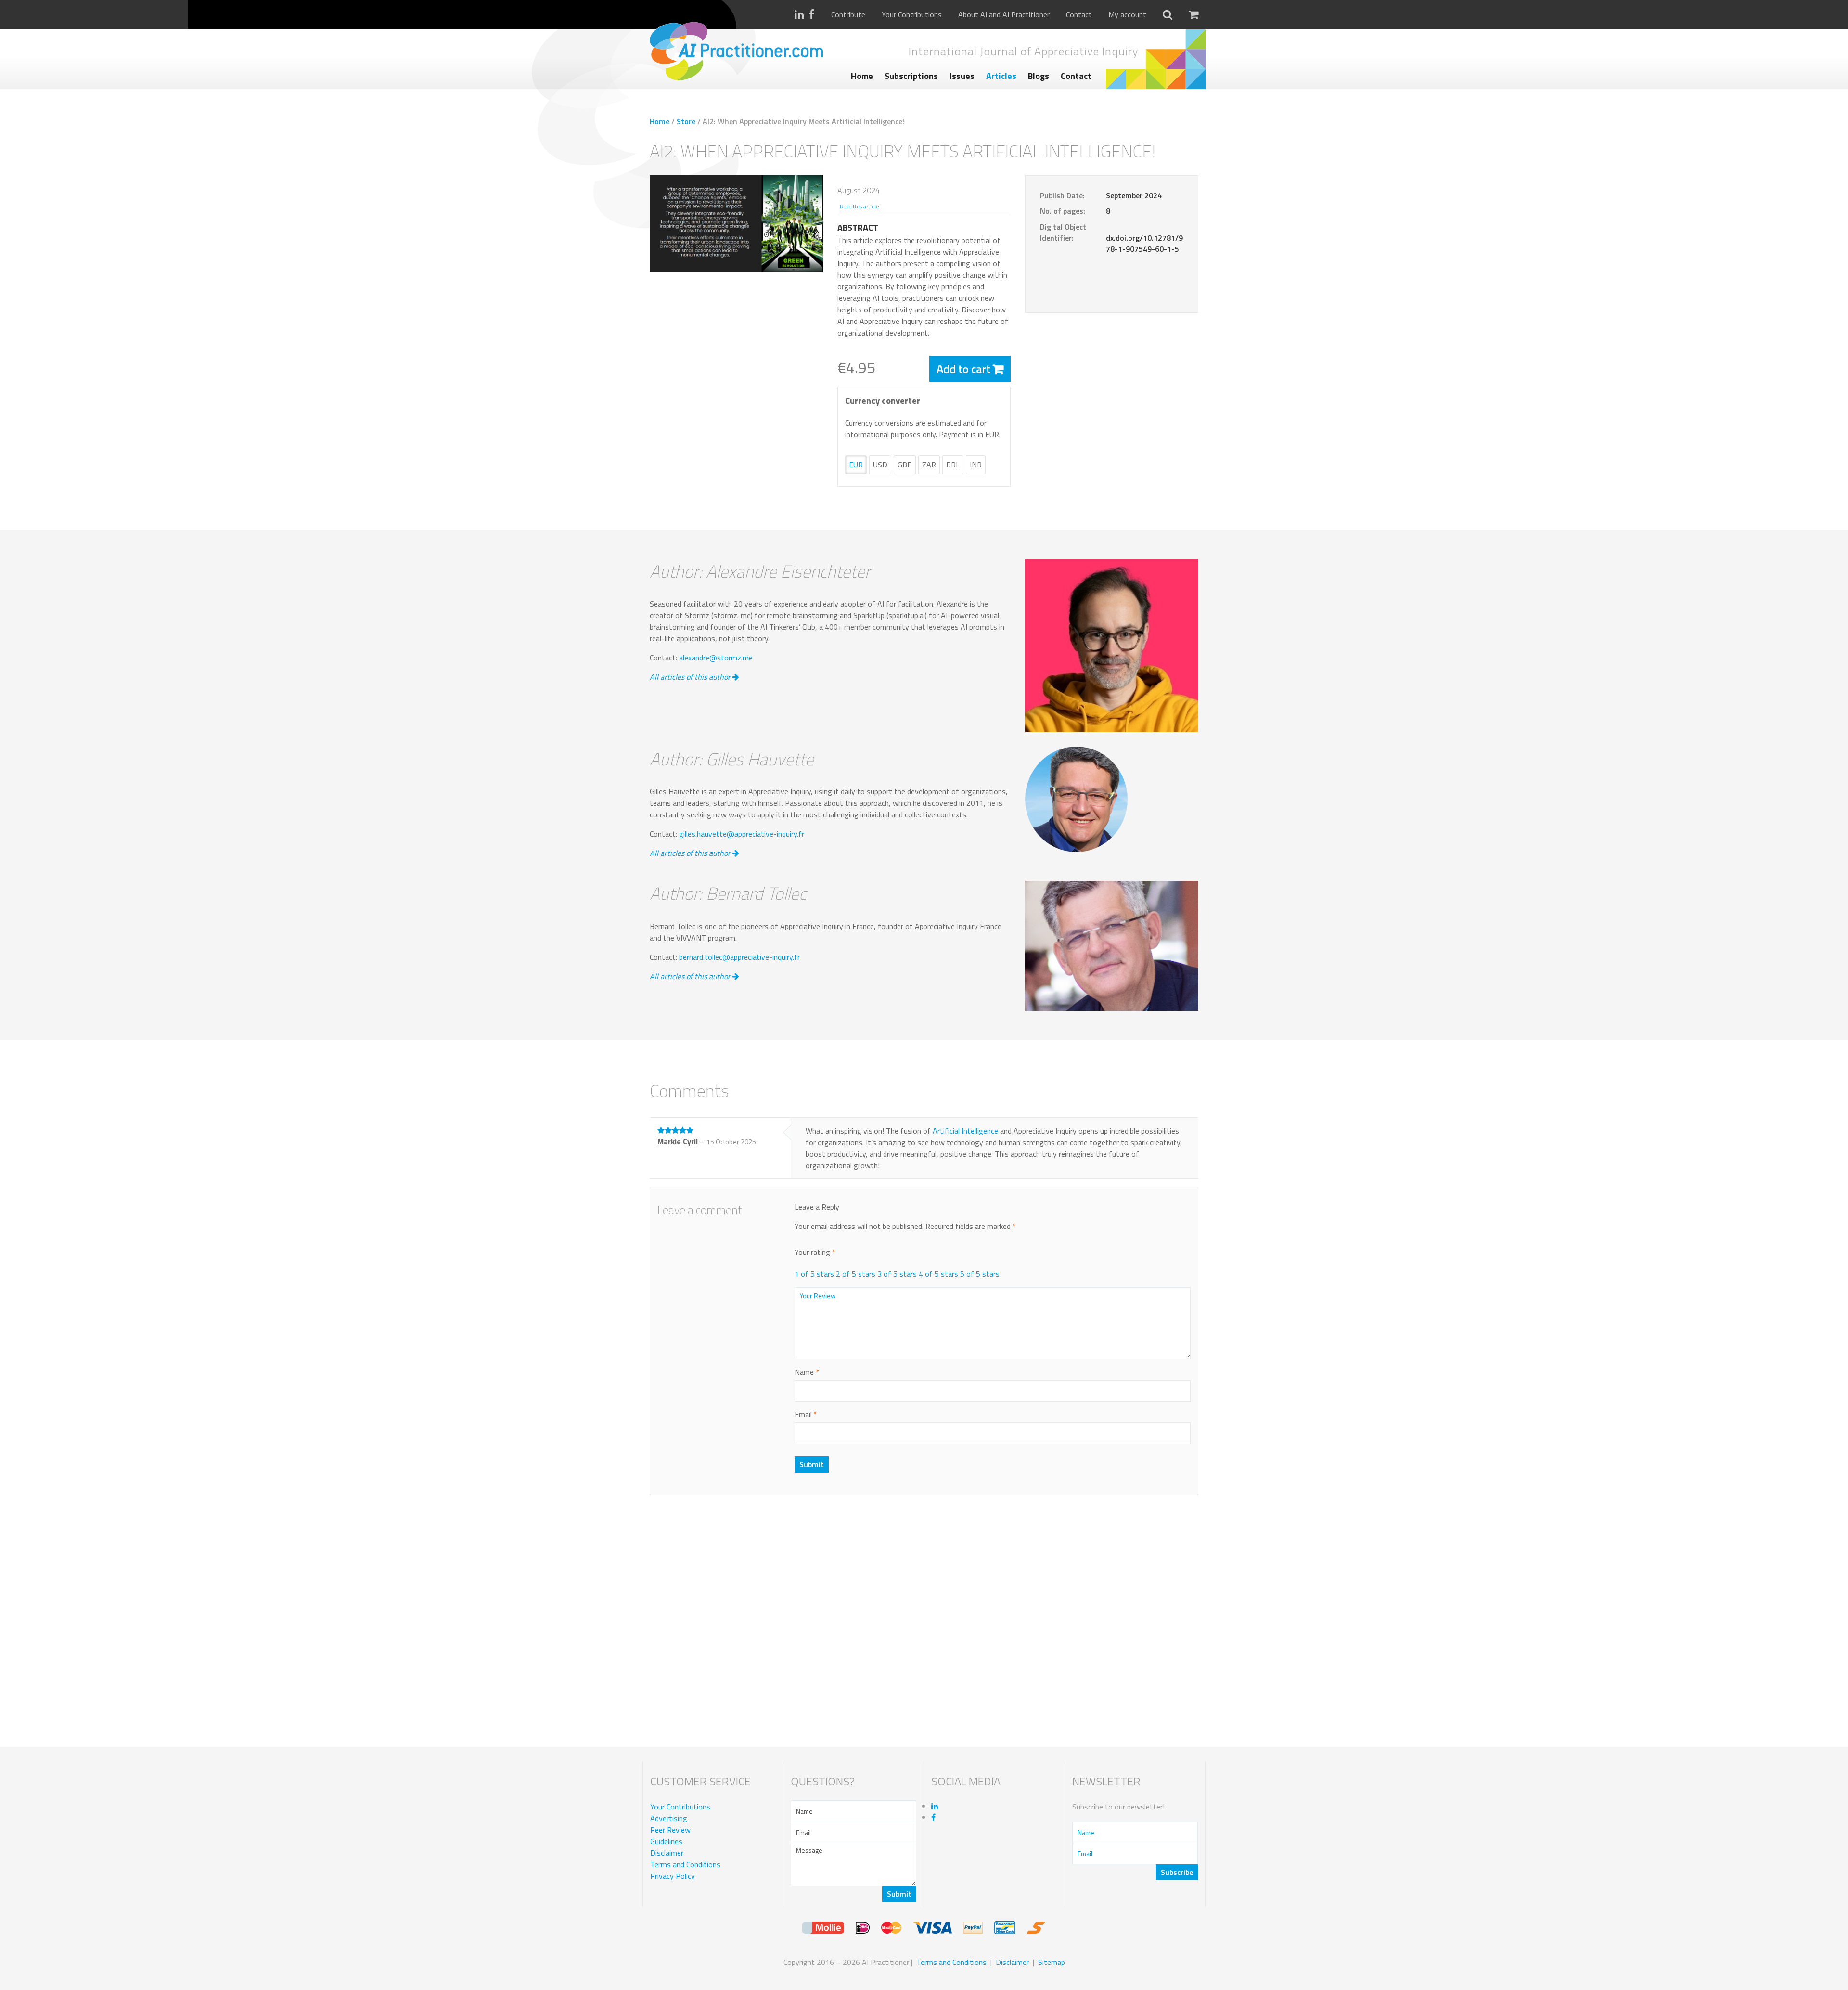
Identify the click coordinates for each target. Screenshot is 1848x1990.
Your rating (815, 1252)
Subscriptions (911, 76)
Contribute (848, 15)
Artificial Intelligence (966, 1131)
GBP (905, 465)
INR (976, 465)
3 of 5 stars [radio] (897, 1274)
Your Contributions (912, 15)
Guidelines (666, 1841)
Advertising (669, 1818)
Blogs (1039, 76)
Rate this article (859, 206)
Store (686, 121)
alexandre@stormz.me (716, 658)
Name (807, 1372)
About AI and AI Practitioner (1004, 15)
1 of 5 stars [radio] (814, 1274)
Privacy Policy (673, 1876)
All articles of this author (691, 677)
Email (806, 1414)
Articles (1001, 76)
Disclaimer (667, 1853)
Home (862, 76)
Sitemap (1052, 1962)
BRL (953, 465)
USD (880, 465)
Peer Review (670, 1830)
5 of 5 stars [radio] (980, 1274)
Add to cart (963, 369)
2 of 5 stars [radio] (856, 1274)
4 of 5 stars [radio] (938, 1274)
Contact (1079, 15)
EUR (856, 465)
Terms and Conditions (685, 1864)
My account (1127, 15)
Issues (962, 76)
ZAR (929, 465)
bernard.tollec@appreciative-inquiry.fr (739, 957)
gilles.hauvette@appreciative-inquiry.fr (742, 834)
